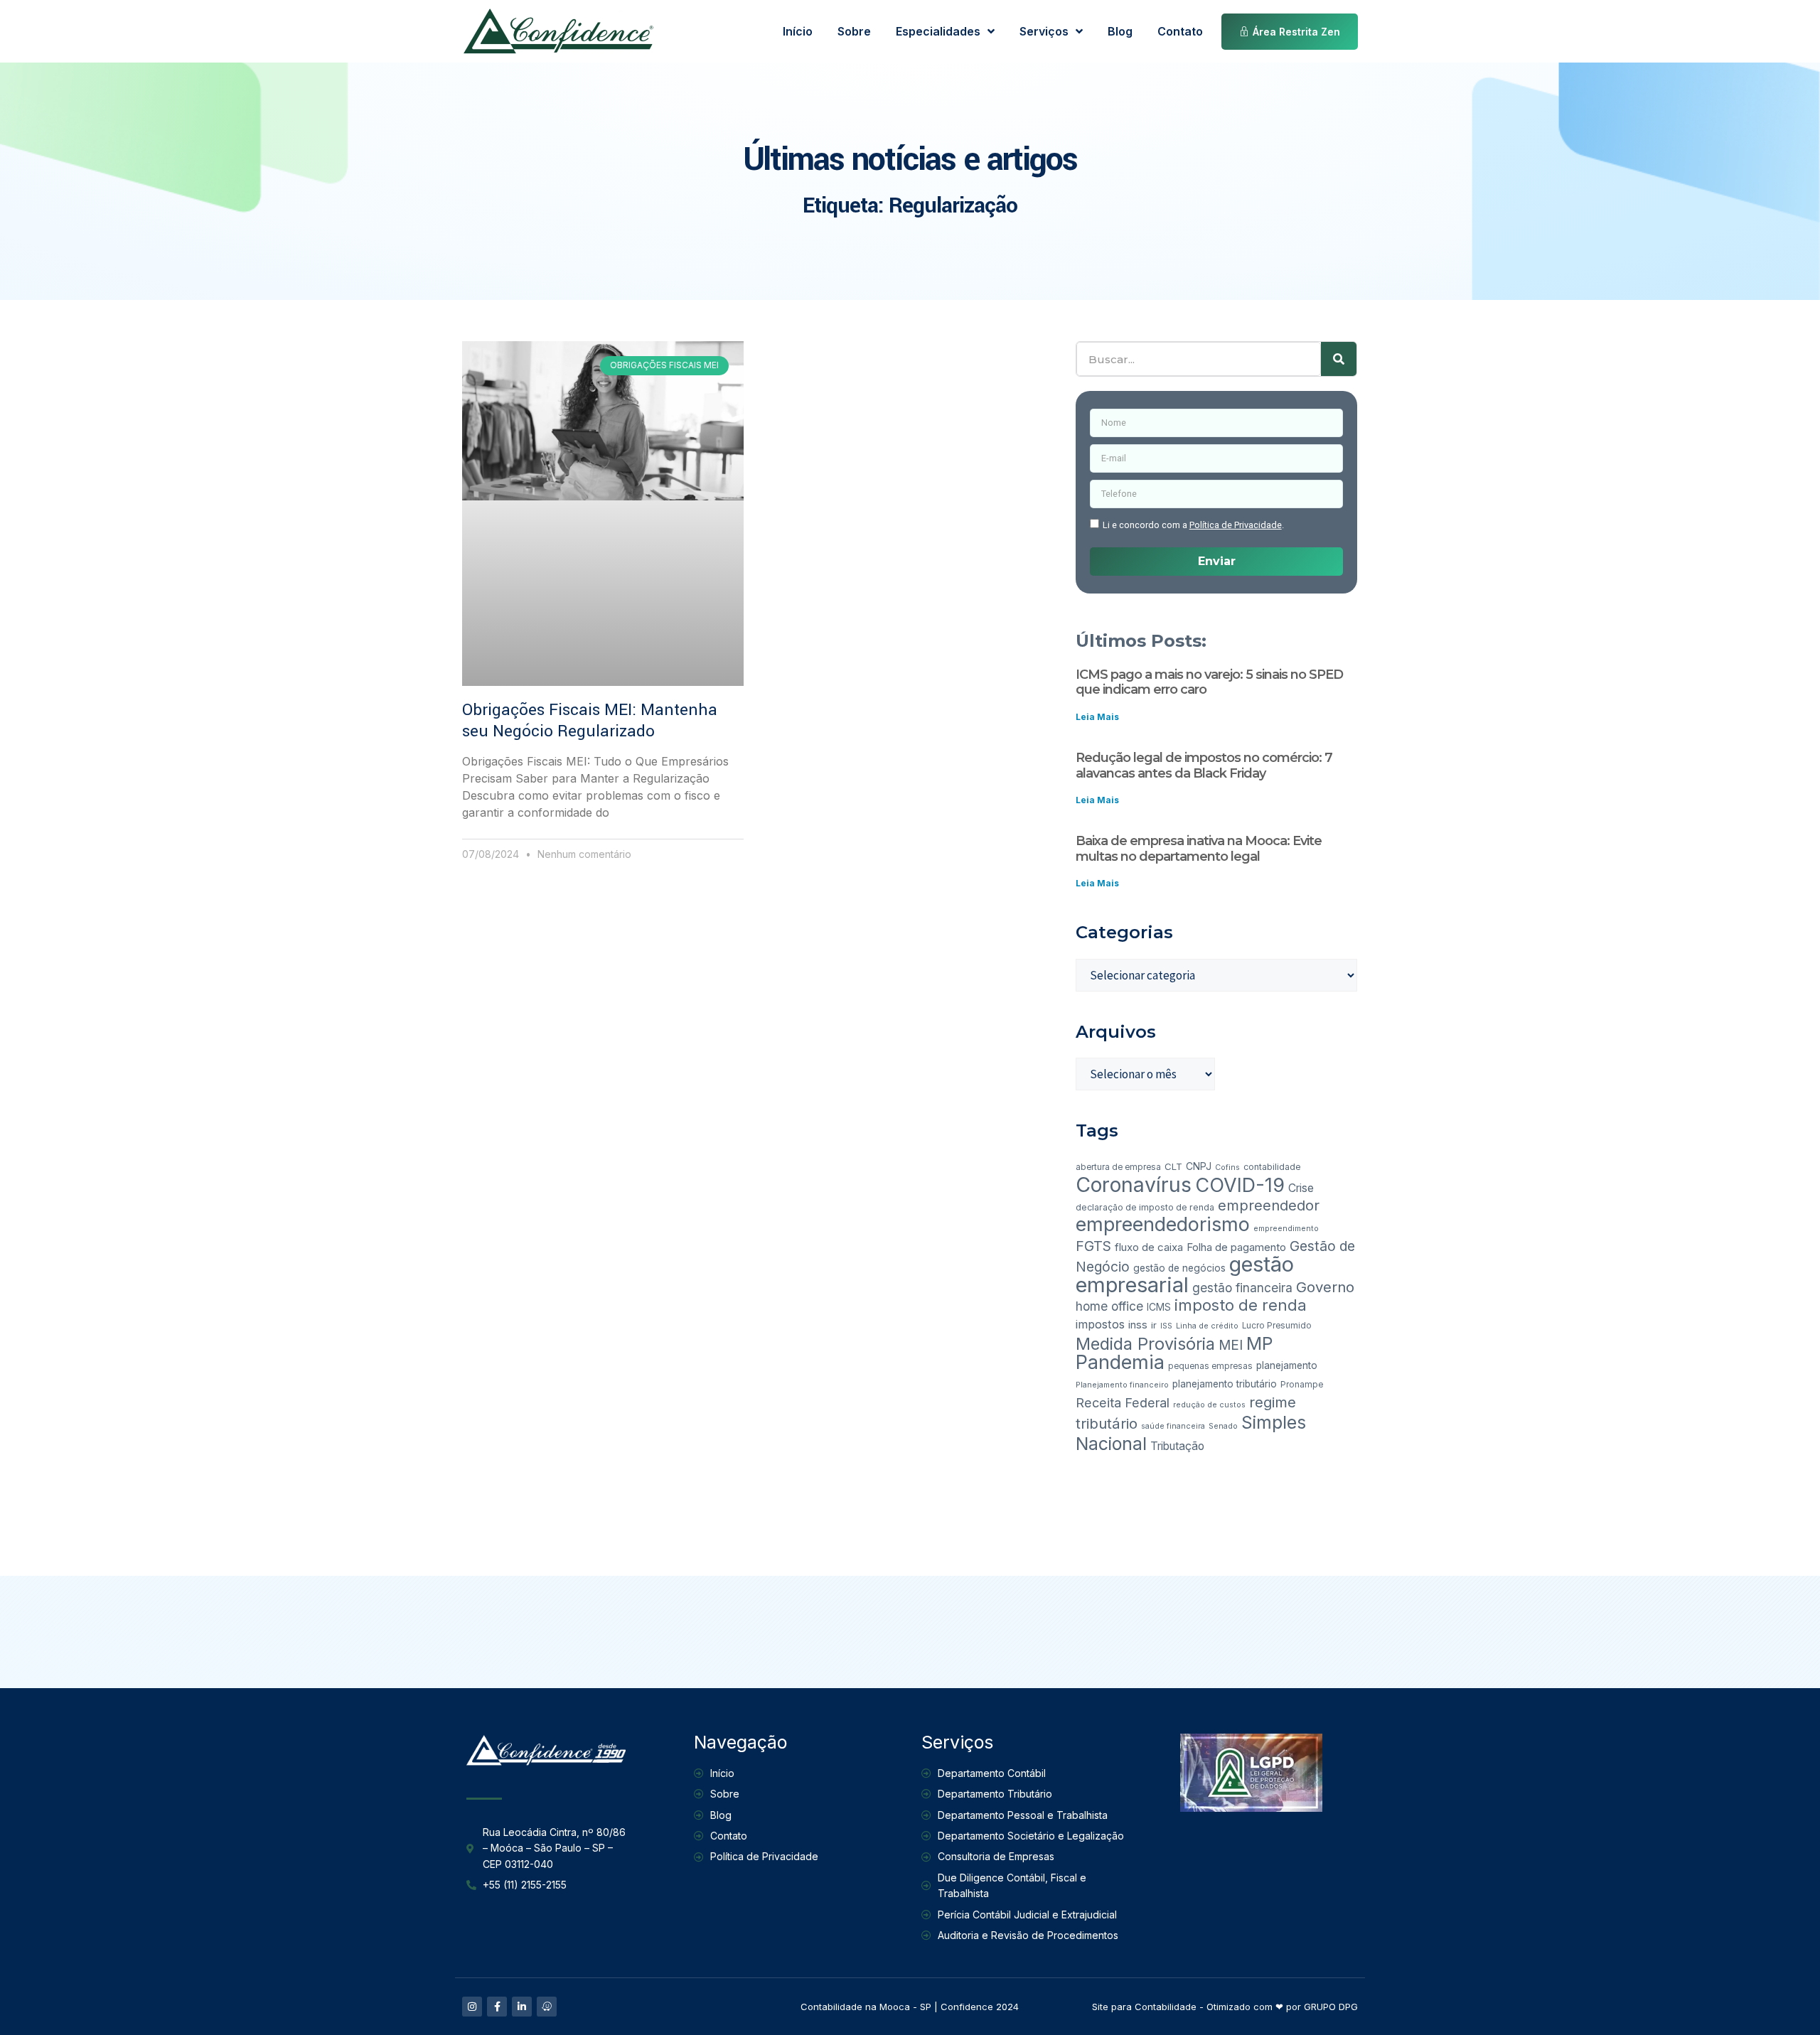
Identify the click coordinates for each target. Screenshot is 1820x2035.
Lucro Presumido (1277, 1326)
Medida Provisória (1145, 1344)
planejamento (1287, 1365)
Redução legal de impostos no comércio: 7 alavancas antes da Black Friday (1204, 766)
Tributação (1177, 1446)
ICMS (1159, 1307)
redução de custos (1209, 1405)
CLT (1173, 1166)
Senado (1223, 1426)
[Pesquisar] (1339, 359)
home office (1109, 1306)
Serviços (1044, 31)
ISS (1166, 1326)
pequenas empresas (1210, 1366)
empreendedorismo (1163, 1224)
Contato (1180, 31)
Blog (1120, 31)
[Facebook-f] (497, 2007)
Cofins (1227, 1167)
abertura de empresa (1118, 1167)
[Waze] (547, 2007)
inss (1138, 1325)
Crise (1301, 1188)
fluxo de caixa (1149, 1247)
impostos (1100, 1324)
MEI (1231, 1345)
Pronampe (1302, 1385)
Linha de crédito (1207, 1326)
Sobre (854, 31)
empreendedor (1269, 1206)
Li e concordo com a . (1193, 525)
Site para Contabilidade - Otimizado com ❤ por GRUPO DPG (1225, 2007)
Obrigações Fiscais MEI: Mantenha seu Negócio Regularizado (590, 721)
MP (1259, 1343)
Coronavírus (1134, 1185)
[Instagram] (472, 2007)
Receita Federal (1123, 1403)
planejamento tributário (1225, 1384)
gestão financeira (1242, 1288)
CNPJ (1199, 1166)
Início (798, 31)
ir (1154, 1325)
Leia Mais (1097, 717)
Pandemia (1120, 1362)
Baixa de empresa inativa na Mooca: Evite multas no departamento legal (1199, 849)
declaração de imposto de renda (1145, 1207)
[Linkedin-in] (522, 2007)
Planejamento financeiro (1122, 1385)
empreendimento (1286, 1229)
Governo (1325, 1287)
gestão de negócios (1179, 1268)
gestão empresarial (1185, 1274)
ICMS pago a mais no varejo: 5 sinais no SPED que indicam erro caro (1209, 682)
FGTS (1093, 1246)
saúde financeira (1173, 1426)
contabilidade (1272, 1167)
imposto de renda (1241, 1305)
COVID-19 (1240, 1185)
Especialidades (938, 31)
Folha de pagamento (1236, 1247)
